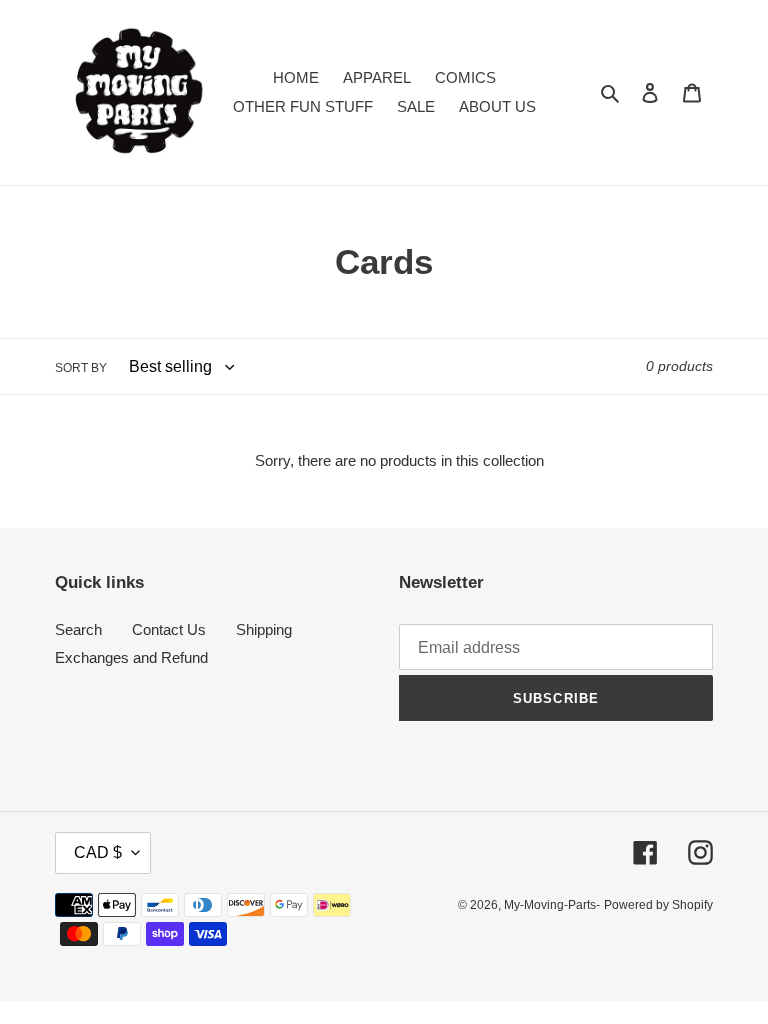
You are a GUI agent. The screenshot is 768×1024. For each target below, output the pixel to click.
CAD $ (98, 852)
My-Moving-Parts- (552, 905)
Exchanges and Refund (131, 657)
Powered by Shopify (658, 905)
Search (78, 629)
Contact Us (169, 629)
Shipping (264, 629)
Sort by (81, 368)
